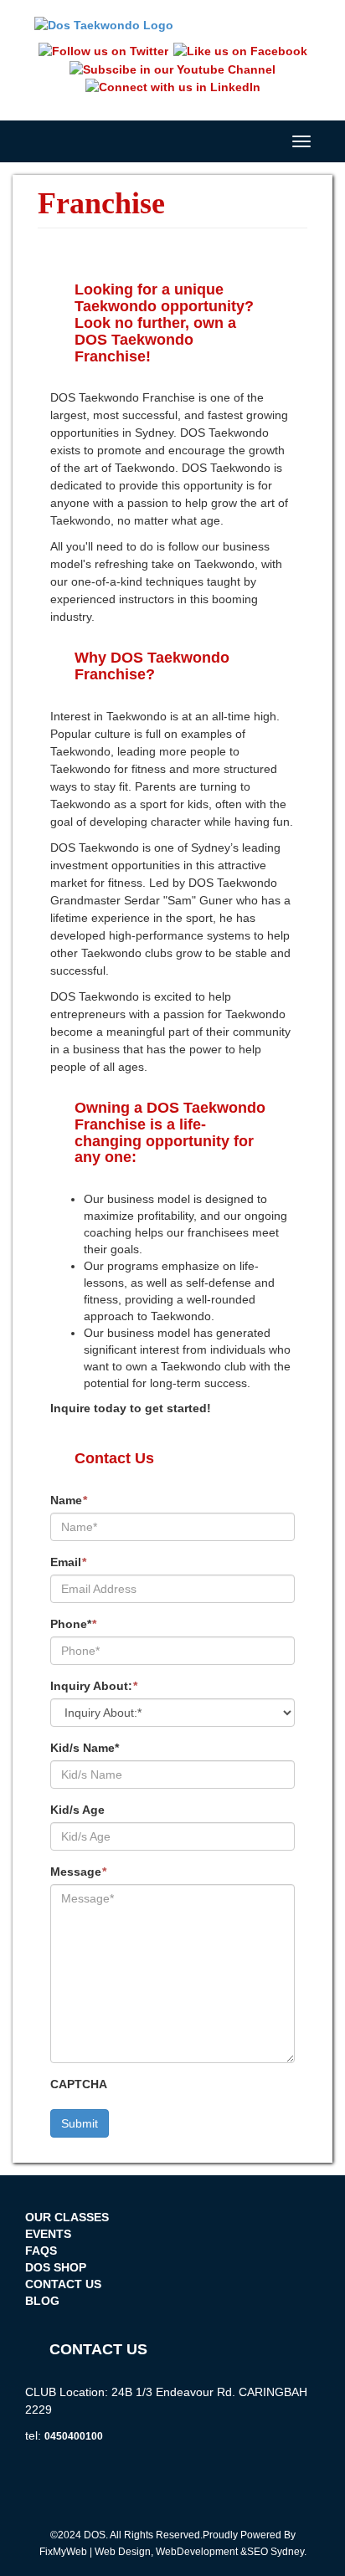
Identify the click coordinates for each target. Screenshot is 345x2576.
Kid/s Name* (85, 1748)
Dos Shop (56, 2267)
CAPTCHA (79, 2084)
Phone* (73, 1624)
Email (68, 1562)
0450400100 (74, 2436)
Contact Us (63, 2284)
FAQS (41, 2251)
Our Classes (67, 2217)
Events (48, 2234)
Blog (42, 2301)
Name (69, 1500)
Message (78, 1872)
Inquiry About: (94, 1686)
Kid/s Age (77, 1810)
